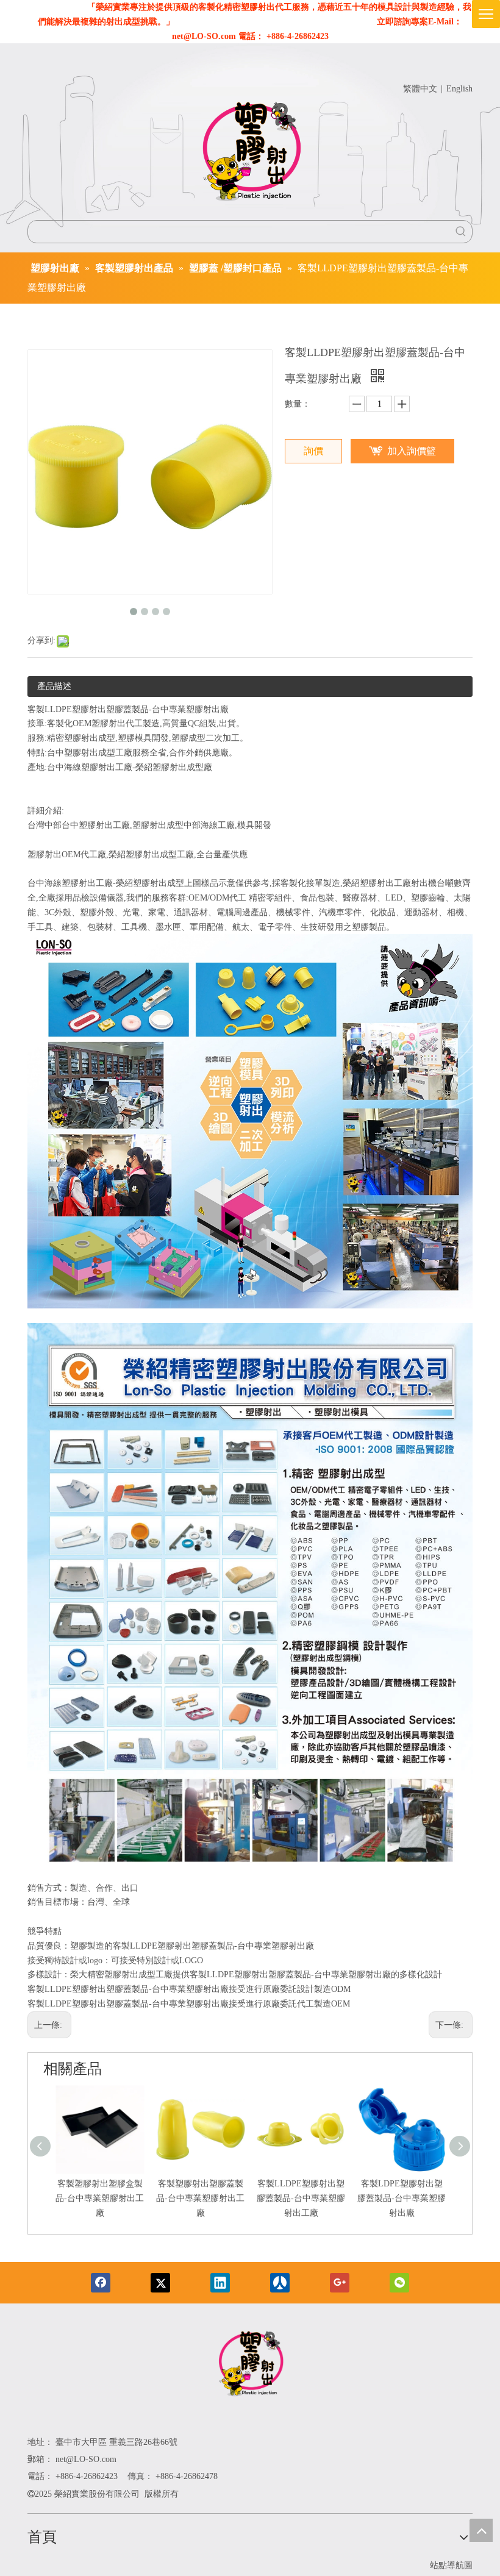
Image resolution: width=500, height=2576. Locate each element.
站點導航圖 (451, 2565)
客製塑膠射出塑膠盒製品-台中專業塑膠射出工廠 (100, 2198)
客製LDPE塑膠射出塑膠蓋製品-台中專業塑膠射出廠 (402, 2198)
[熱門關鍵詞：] (461, 232)
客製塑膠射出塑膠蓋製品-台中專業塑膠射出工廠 (200, 2198)
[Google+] (340, 2283)
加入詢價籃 (412, 451)
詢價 (313, 451)
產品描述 (54, 686)
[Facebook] (101, 2283)
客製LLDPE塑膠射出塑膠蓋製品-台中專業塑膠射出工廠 (301, 2198)
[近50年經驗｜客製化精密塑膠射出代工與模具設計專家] (250, 154)
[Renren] (280, 2283)
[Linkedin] (220, 2283)
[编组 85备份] (250, 2366)
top (481, 2530)
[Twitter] (160, 2283)
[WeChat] (399, 2283)
